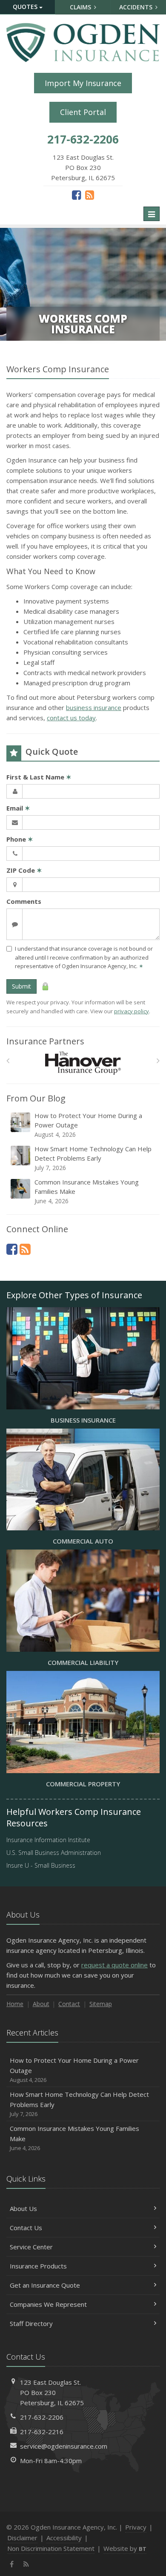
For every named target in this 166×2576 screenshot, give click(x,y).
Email (18, 808)
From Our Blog (36, 1098)
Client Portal (83, 112)
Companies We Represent (48, 2304)
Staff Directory (31, 2323)
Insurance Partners (45, 1041)
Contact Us (26, 2228)
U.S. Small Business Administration (54, 1853)
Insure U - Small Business (41, 1865)
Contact (69, 2004)
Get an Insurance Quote (45, 2285)
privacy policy (132, 1011)
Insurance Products (38, 2266)
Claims (81, 7)
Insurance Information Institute (48, 1840)
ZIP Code (24, 870)
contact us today (71, 718)
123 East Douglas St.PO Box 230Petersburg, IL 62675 (52, 2392)
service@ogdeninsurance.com (64, 2446)
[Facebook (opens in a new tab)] (76, 195)
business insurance (94, 707)
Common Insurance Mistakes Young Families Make (87, 1191)
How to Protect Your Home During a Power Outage (88, 1125)
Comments (24, 901)
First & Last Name (39, 777)
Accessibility (64, 2538)
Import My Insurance (83, 83)
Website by (125, 2548)
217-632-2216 (42, 2432)
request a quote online (114, 1965)
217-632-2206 (42, 2417)
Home (15, 2004)
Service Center (31, 2247)
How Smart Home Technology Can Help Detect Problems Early (93, 1158)
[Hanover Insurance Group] (83, 1063)
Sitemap (101, 2004)
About (41, 2004)
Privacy (136, 2527)
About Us (23, 2208)
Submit (21, 986)
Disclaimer (22, 2538)
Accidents (137, 7)
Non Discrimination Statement (51, 2548)
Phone (20, 839)
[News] (90, 195)
